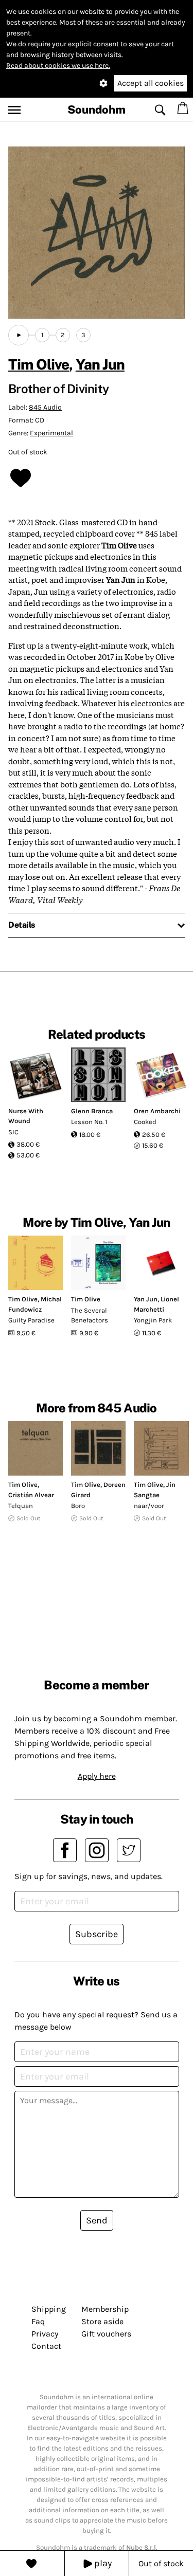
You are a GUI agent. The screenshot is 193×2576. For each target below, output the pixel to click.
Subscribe (97, 1934)
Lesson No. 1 (89, 1122)
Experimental (51, 433)
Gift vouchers (106, 2334)
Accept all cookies (151, 83)
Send (97, 2220)
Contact (46, 2346)
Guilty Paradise (31, 1320)
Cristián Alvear (31, 1495)
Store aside (102, 2321)
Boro (78, 1506)
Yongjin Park (153, 1320)
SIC (13, 1132)
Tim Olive (39, 364)
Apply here (97, 1776)
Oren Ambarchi (157, 1111)
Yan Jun (100, 364)
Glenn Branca (92, 1111)
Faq (38, 2321)
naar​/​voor (149, 1506)
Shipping (49, 2309)
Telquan (21, 1506)
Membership (105, 2309)
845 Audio (45, 407)
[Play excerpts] (19, 335)
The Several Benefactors (90, 1315)
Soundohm (97, 109)
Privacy (45, 2334)
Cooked (145, 1122)
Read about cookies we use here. (58, 66)
